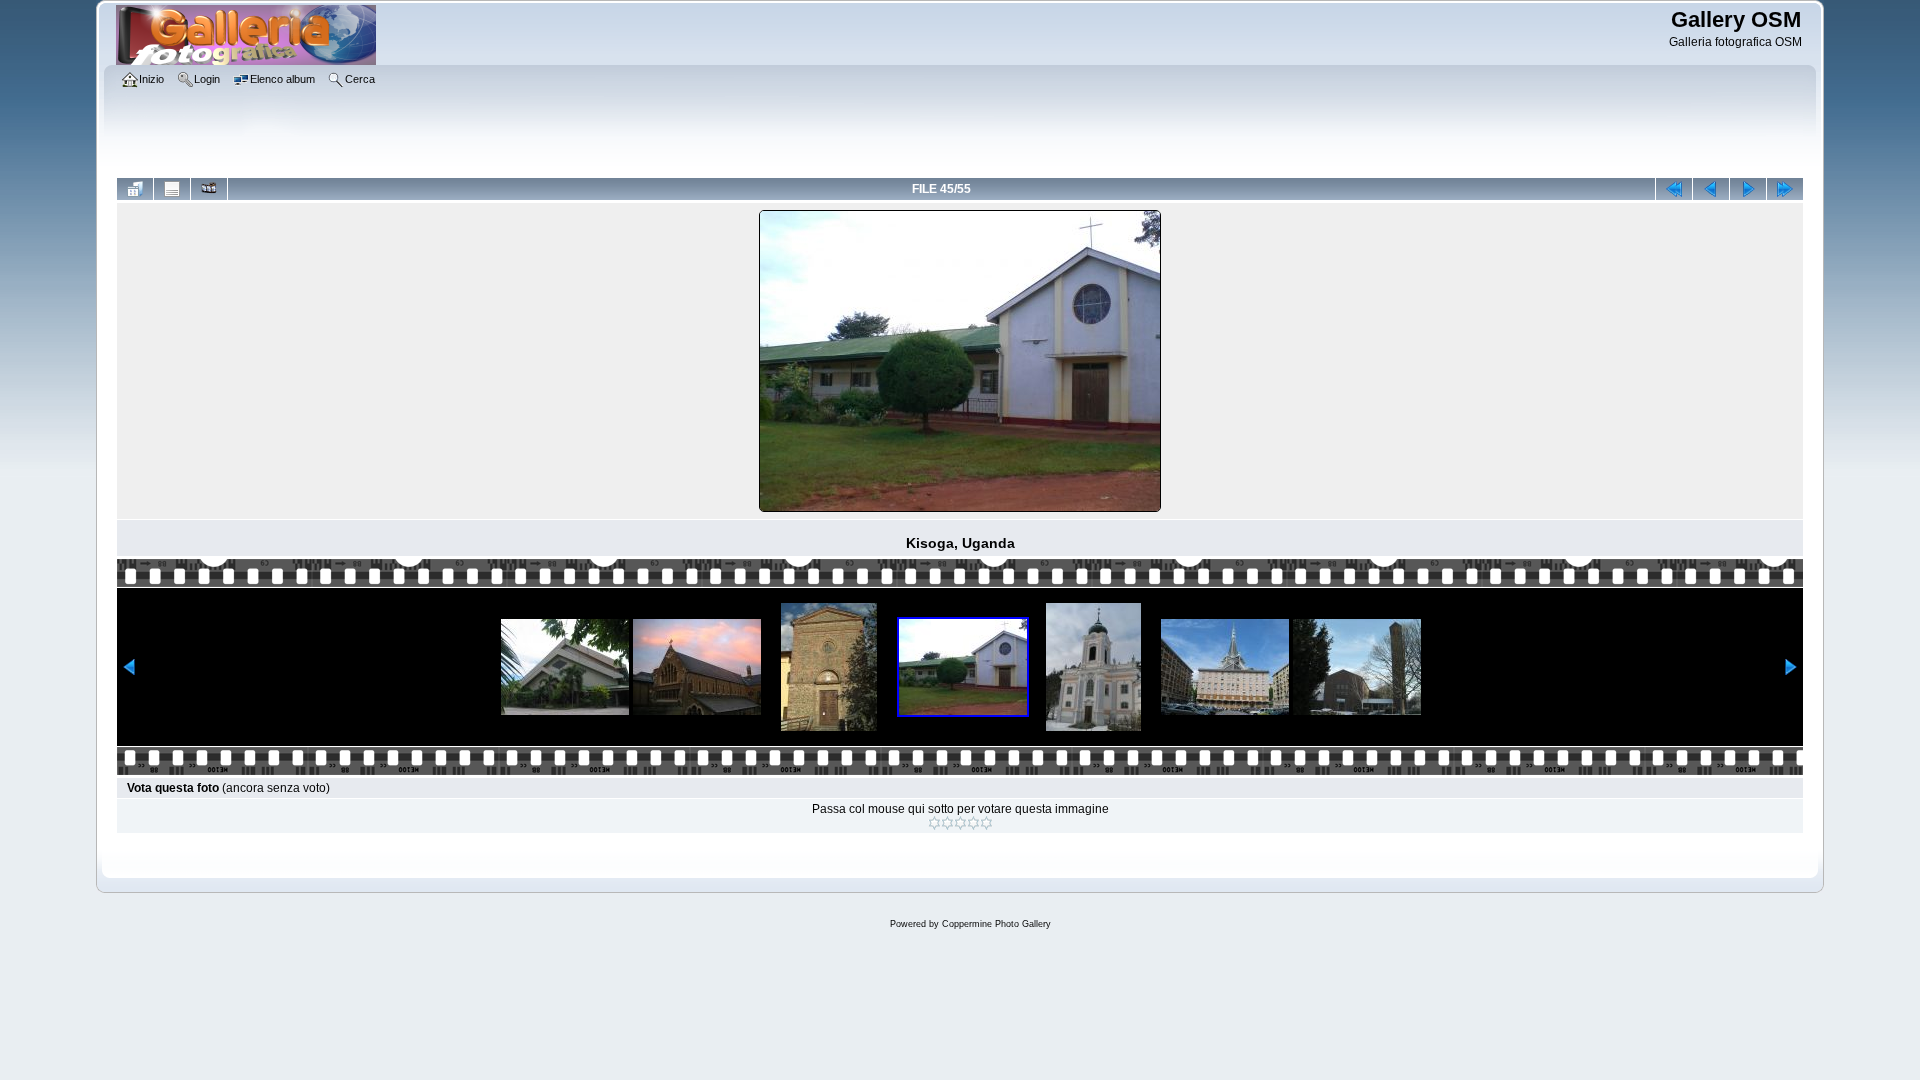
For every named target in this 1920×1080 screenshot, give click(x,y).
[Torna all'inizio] (1674, 189)
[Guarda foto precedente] (1711, 189)
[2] (947, 823)
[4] (973, 823)
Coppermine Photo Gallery (996, 924)
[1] (934, 823)
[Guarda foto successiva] (1748, 189)
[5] (986, 823)
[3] (960, 823)
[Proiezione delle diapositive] (209, 189)
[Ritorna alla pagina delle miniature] (135, 189)
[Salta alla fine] (1785, 189)
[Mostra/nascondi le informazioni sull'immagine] (172, 189)
